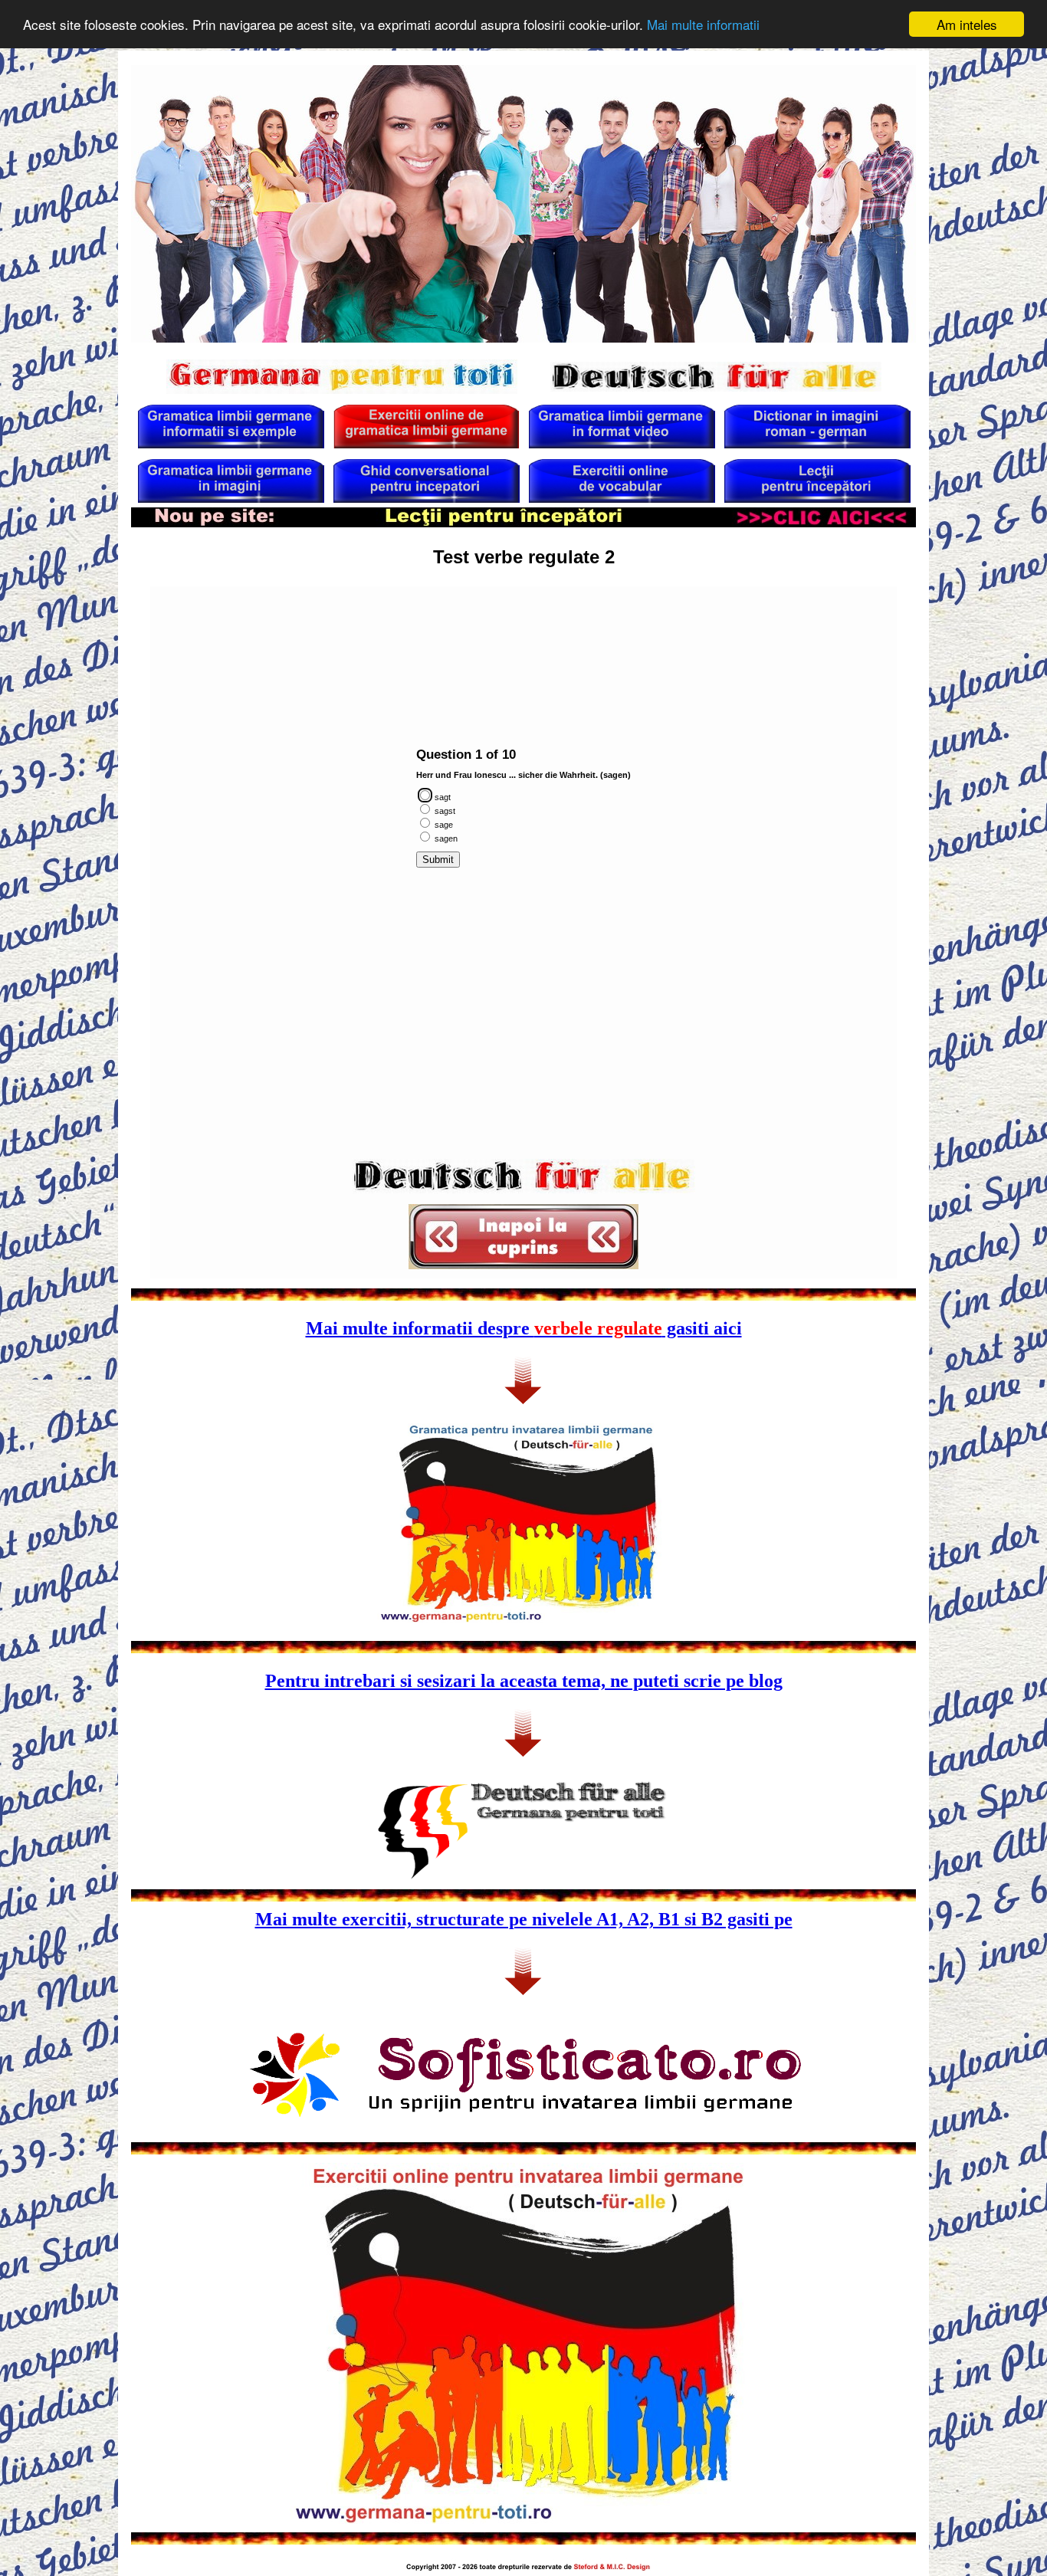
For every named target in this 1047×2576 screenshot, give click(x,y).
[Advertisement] (523, 624)
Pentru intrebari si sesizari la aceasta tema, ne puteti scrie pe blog (524, 1681)
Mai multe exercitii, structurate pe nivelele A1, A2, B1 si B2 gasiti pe (524, 1919)
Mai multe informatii (703, 25)
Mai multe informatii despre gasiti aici (524, 1328)
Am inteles (967, 24)
